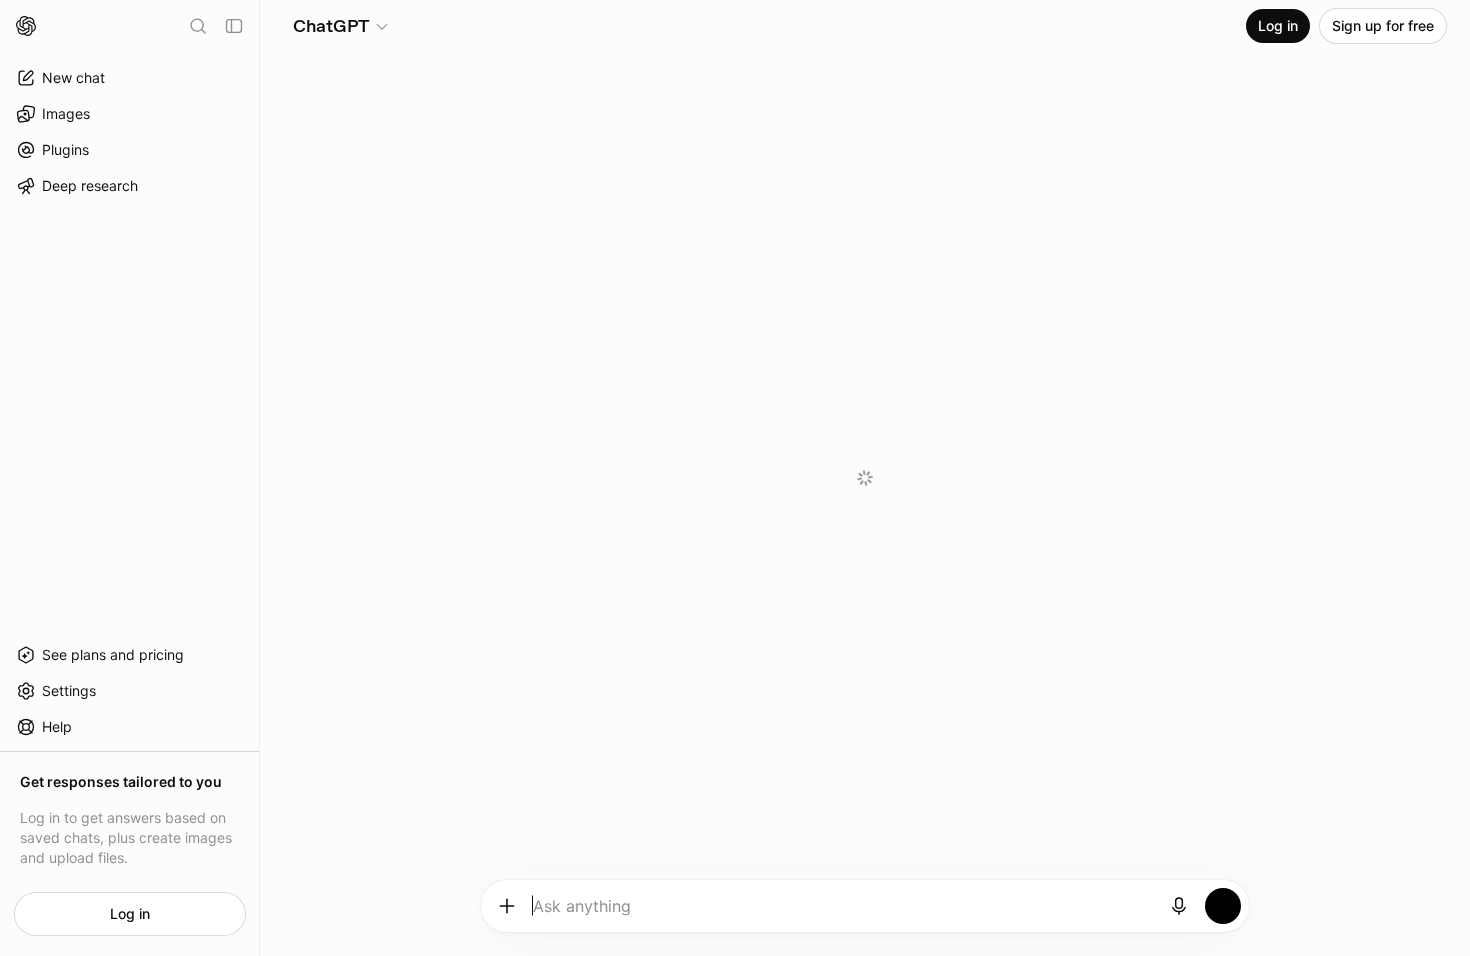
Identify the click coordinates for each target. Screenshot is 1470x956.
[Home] (26, 26)
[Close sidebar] (234, 26)
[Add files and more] (507, 906)
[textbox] (843, 913)
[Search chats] (198, 26)
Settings (69, 690)
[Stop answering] (1223, 906)
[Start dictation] (1179, 906)
